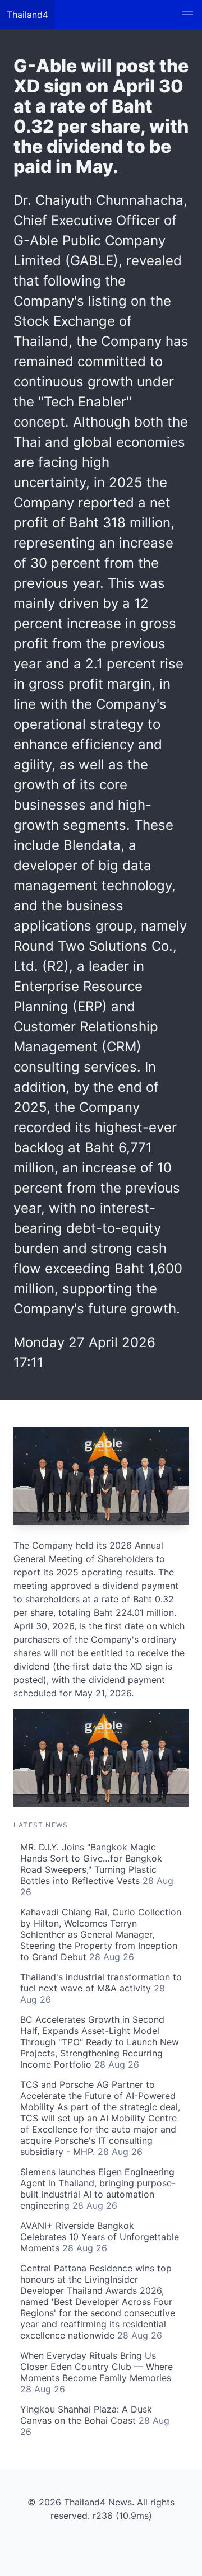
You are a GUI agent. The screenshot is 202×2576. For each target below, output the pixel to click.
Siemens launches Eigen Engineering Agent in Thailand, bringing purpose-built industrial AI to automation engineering (98, 2189)
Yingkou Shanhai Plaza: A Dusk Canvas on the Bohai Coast (95, 2420)
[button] (187, 15)
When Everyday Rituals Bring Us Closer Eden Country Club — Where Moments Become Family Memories (97, 2372)
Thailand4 (27, 15)
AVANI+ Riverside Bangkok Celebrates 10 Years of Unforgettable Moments (100, 2237)
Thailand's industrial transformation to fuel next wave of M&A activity (101, 1988)
